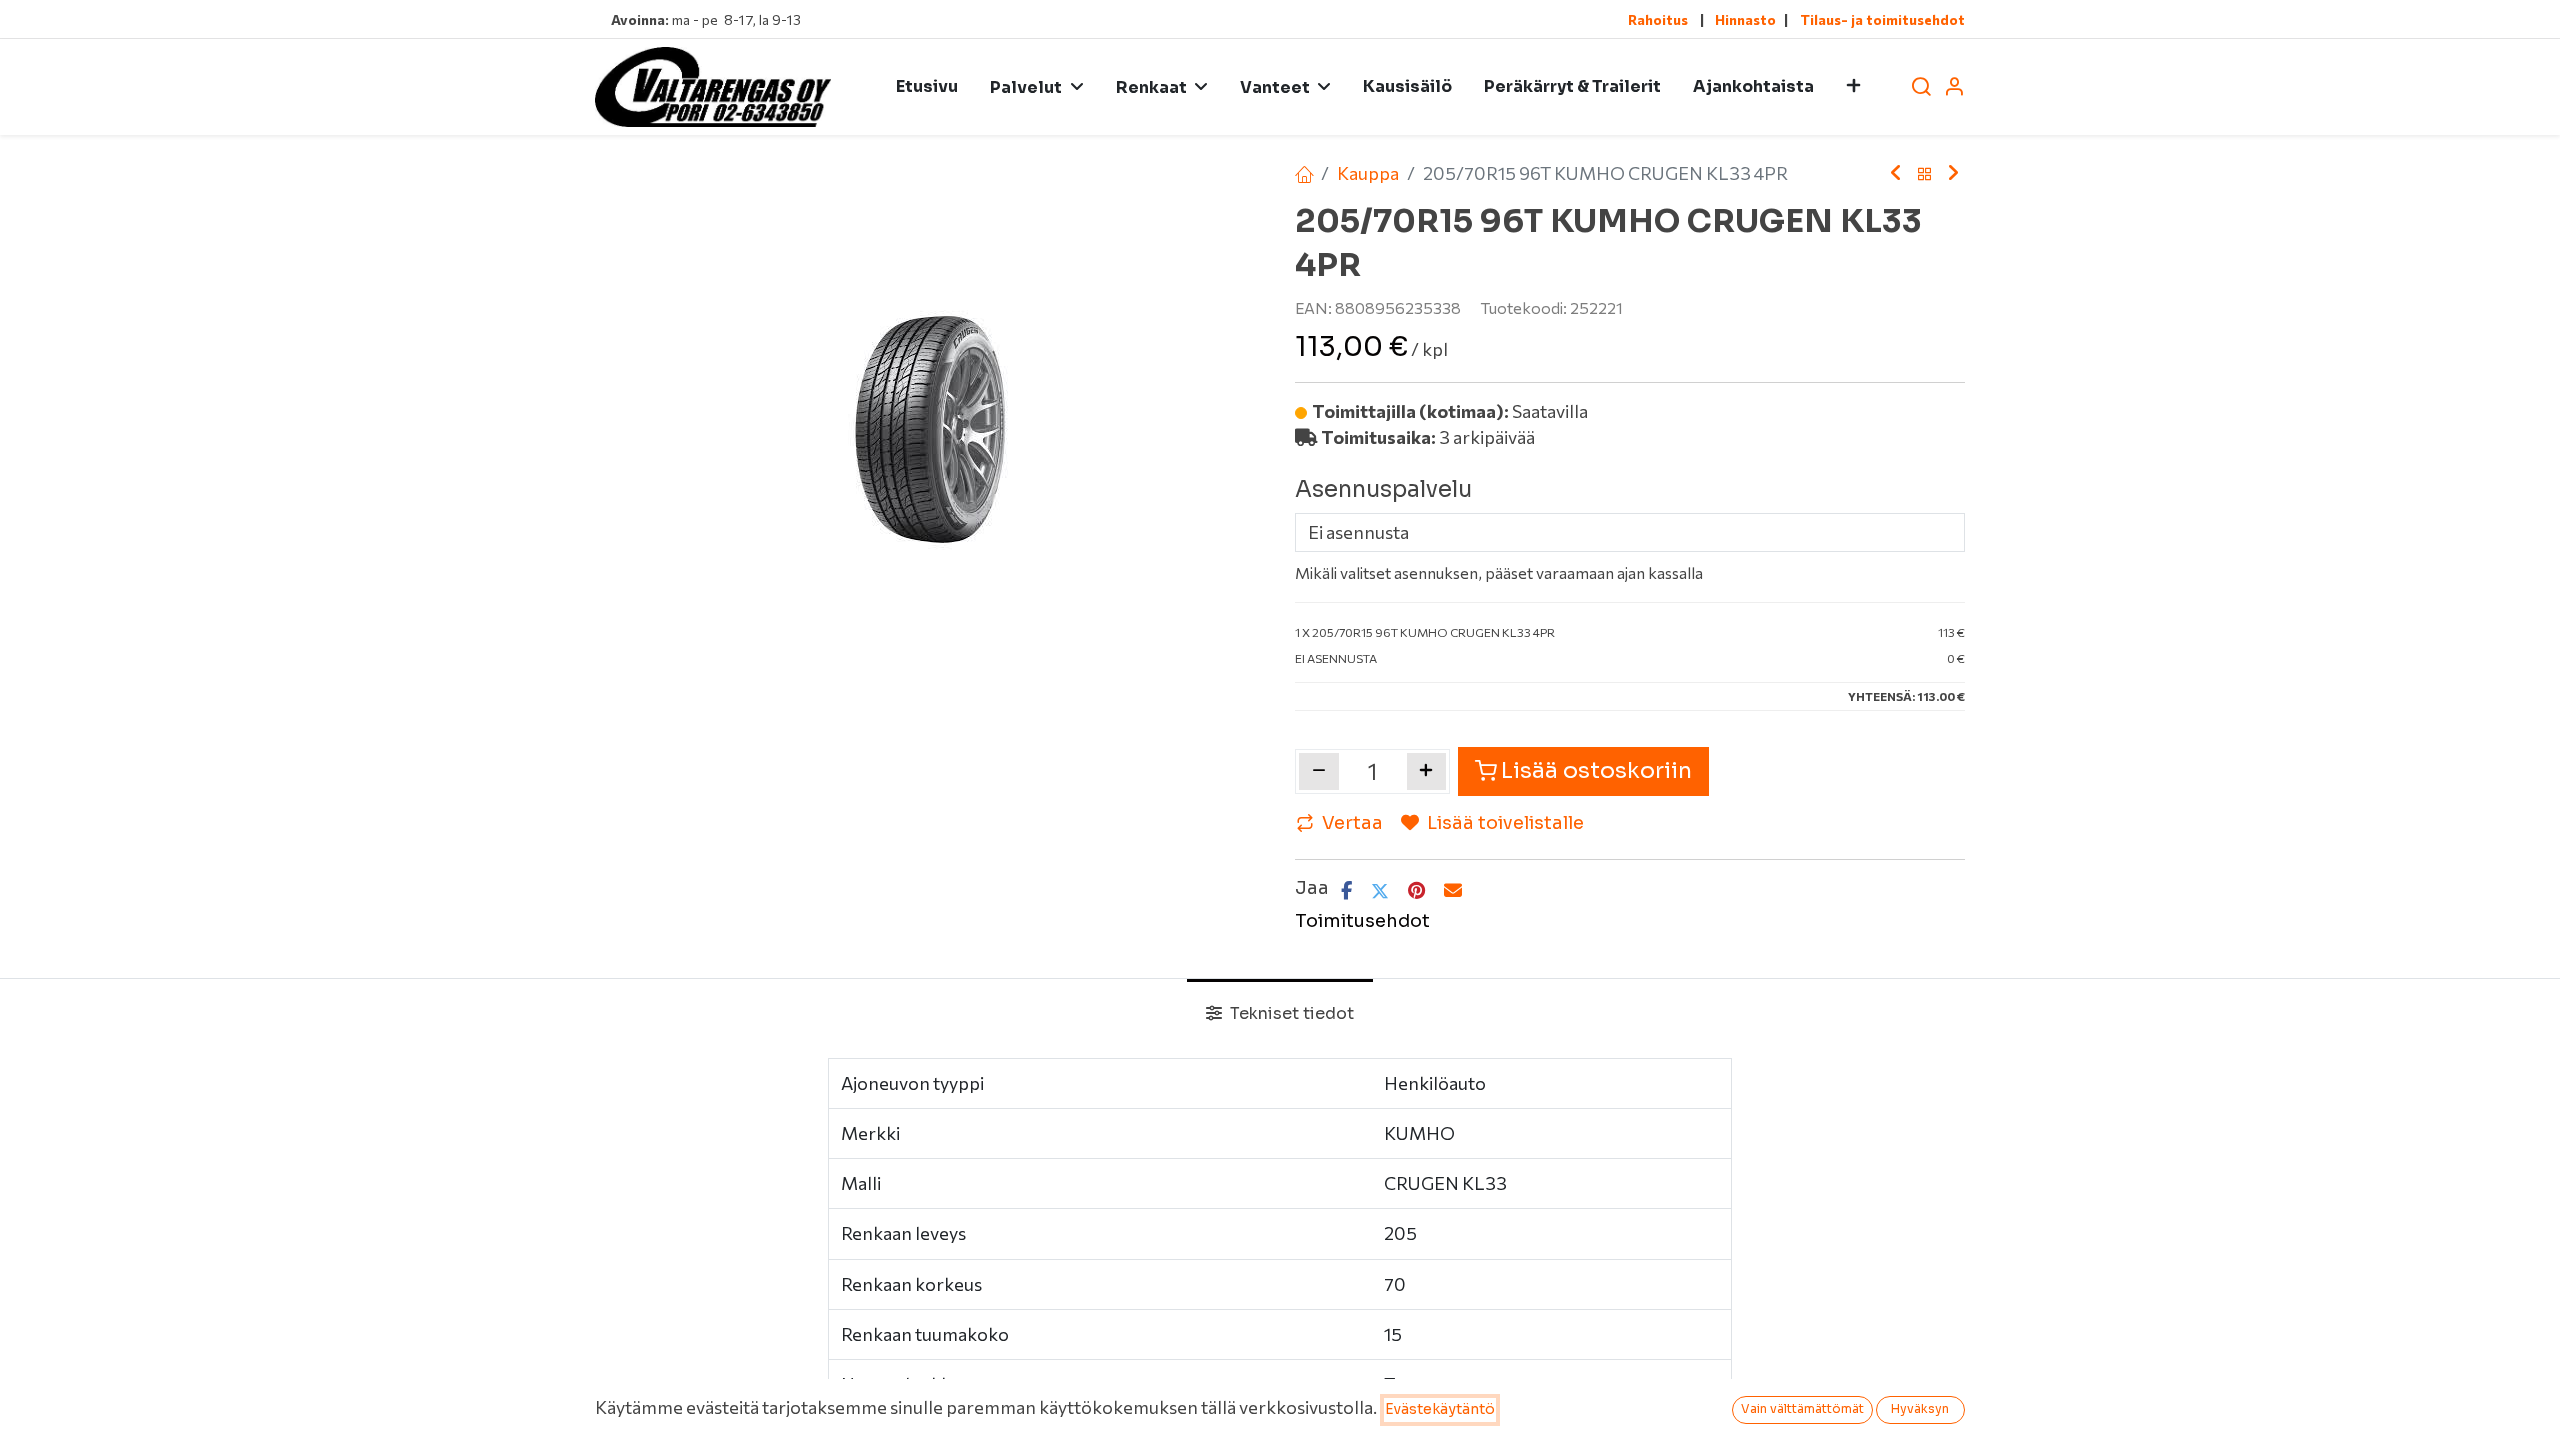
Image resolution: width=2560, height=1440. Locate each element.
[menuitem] (927, 87)
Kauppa (1368, 173)
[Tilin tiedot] (1954, 87)
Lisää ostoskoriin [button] (1596, 770)
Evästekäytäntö (1440, 1409)
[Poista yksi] (1319, 771)
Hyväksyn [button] (1920, 1408)
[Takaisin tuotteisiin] (1925, 174)
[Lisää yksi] (1427, 771)
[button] (1853, 87)
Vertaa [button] (1352, 823)
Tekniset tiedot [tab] (1290, 1013)
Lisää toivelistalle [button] (1505, 823)
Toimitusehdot (1362, 921)
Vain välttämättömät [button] (1802, 1408)
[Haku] (1921, 87)
